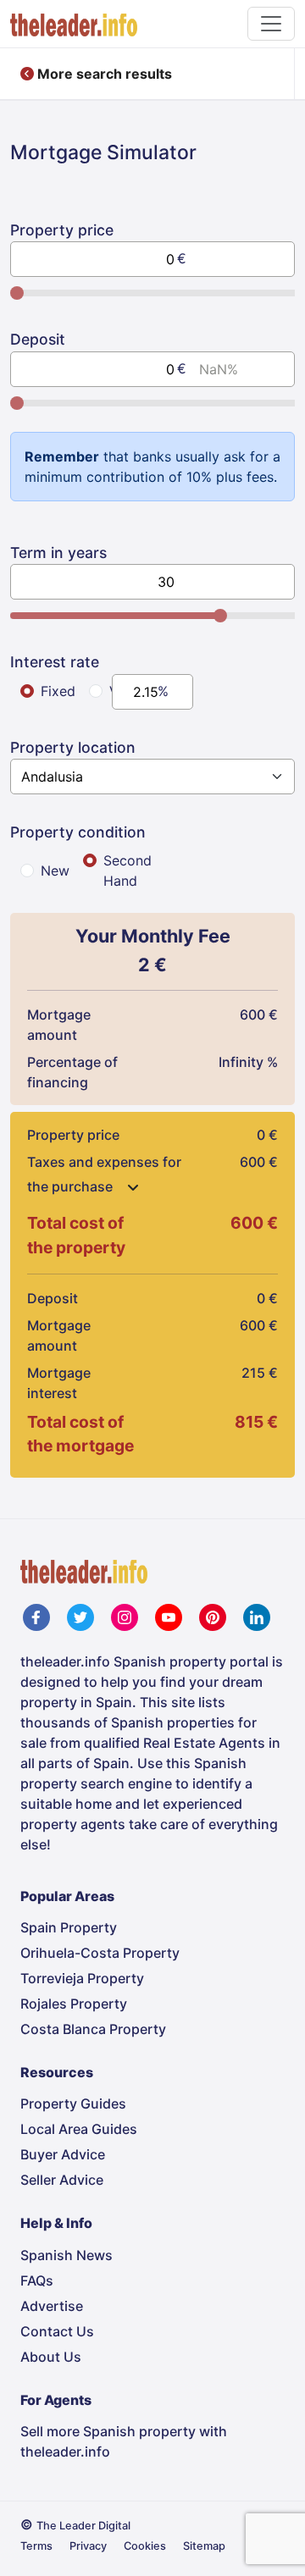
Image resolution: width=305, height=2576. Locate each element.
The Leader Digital (83, 2526)
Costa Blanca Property (93, 2029)
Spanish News (67, 2255)
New (55, 871)
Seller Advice (62, 2180)
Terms (36, 2546)
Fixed (58, 691)
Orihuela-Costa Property (100, 1953)
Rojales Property (74, 2004)
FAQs (37, 2280)
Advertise (52, 2306)
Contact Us (57, 2331)
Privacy (88, 2546)
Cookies (145, 2546)
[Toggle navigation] (271, 24)
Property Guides (73, 2103)
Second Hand (128, 871)
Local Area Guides (79, 2129)
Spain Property (69, 1927)
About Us (51, 2357)
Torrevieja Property (82, 1978)
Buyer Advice (63, 2154)
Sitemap (204, 2546)
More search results (103, 74)
